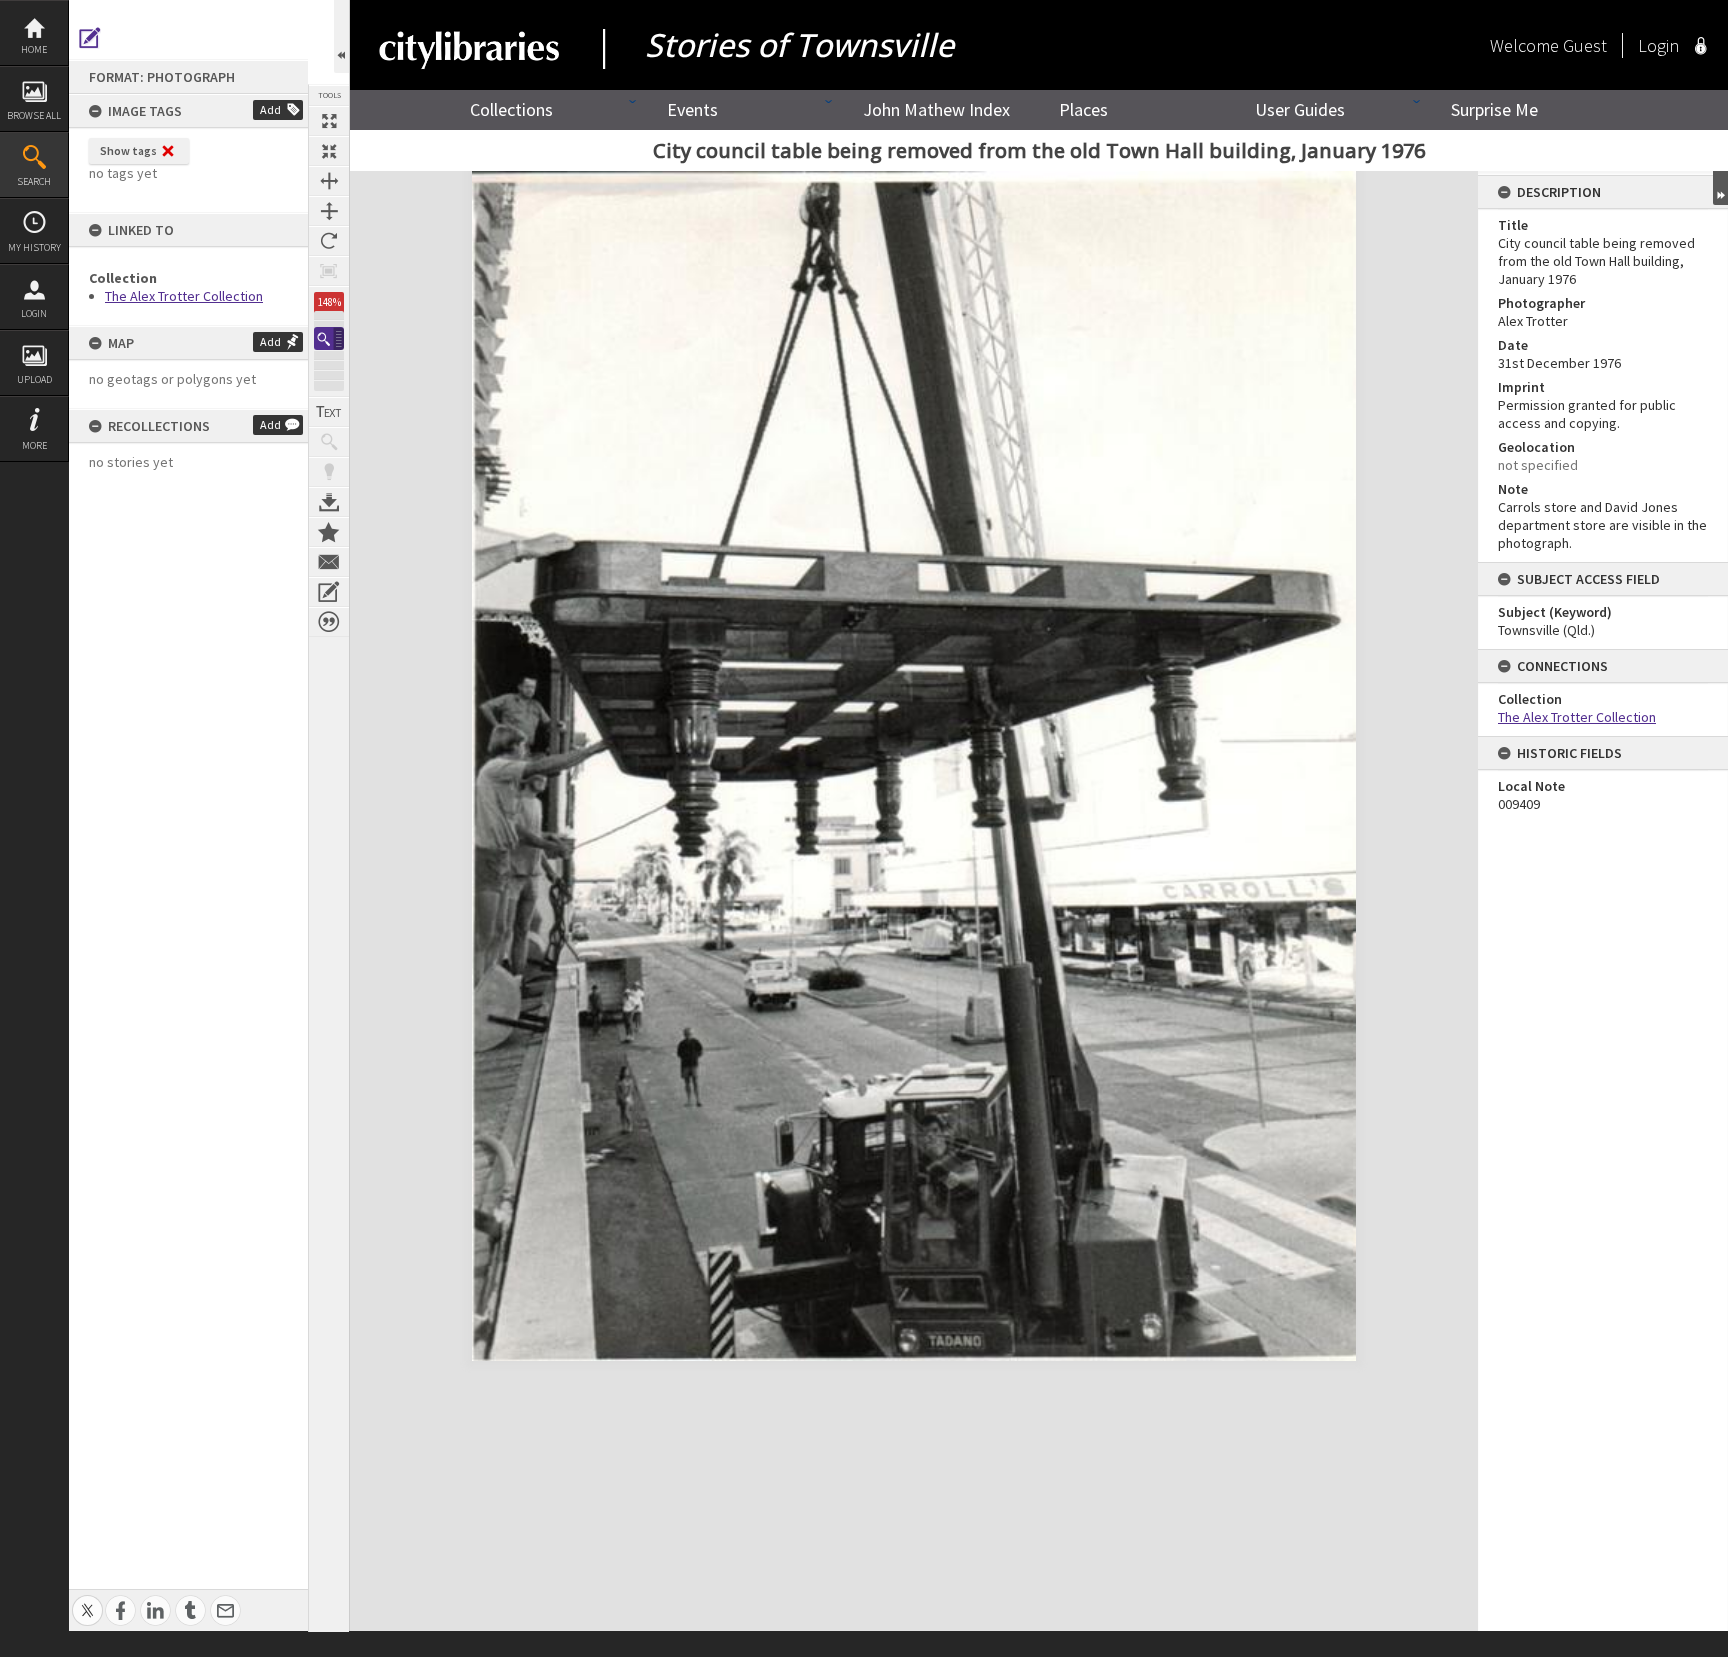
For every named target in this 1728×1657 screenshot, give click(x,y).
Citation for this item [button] (329, 622)
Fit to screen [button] (329, 151)
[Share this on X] (87, 1599)
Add (270, 109)
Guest (1585, 45)
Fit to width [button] (329, 181)
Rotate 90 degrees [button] (329, 241)
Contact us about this (329, 562)
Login (34, 313)
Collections (511, 109)
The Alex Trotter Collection (184, 296)
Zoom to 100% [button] (329, 271)
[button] (329, 338)
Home (34, 49)
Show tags (128, 150)
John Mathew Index (936, 109)
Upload (34, 379)
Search (34, 181)
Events (692, 109)
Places (1083, 109)
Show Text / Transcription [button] (329, 412)
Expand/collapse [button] (1720, 188)
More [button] (34, 445)
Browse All (34, 115)
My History (34, 247)
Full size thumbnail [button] (329, 121)
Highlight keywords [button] (329, 472)
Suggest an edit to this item (90, 38)
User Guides (1300, 109)
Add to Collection (329, 532)
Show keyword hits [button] (329, 442)
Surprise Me (1494, 109)
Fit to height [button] (329, 211)
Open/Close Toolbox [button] (341, 36)
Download (329, 502)
